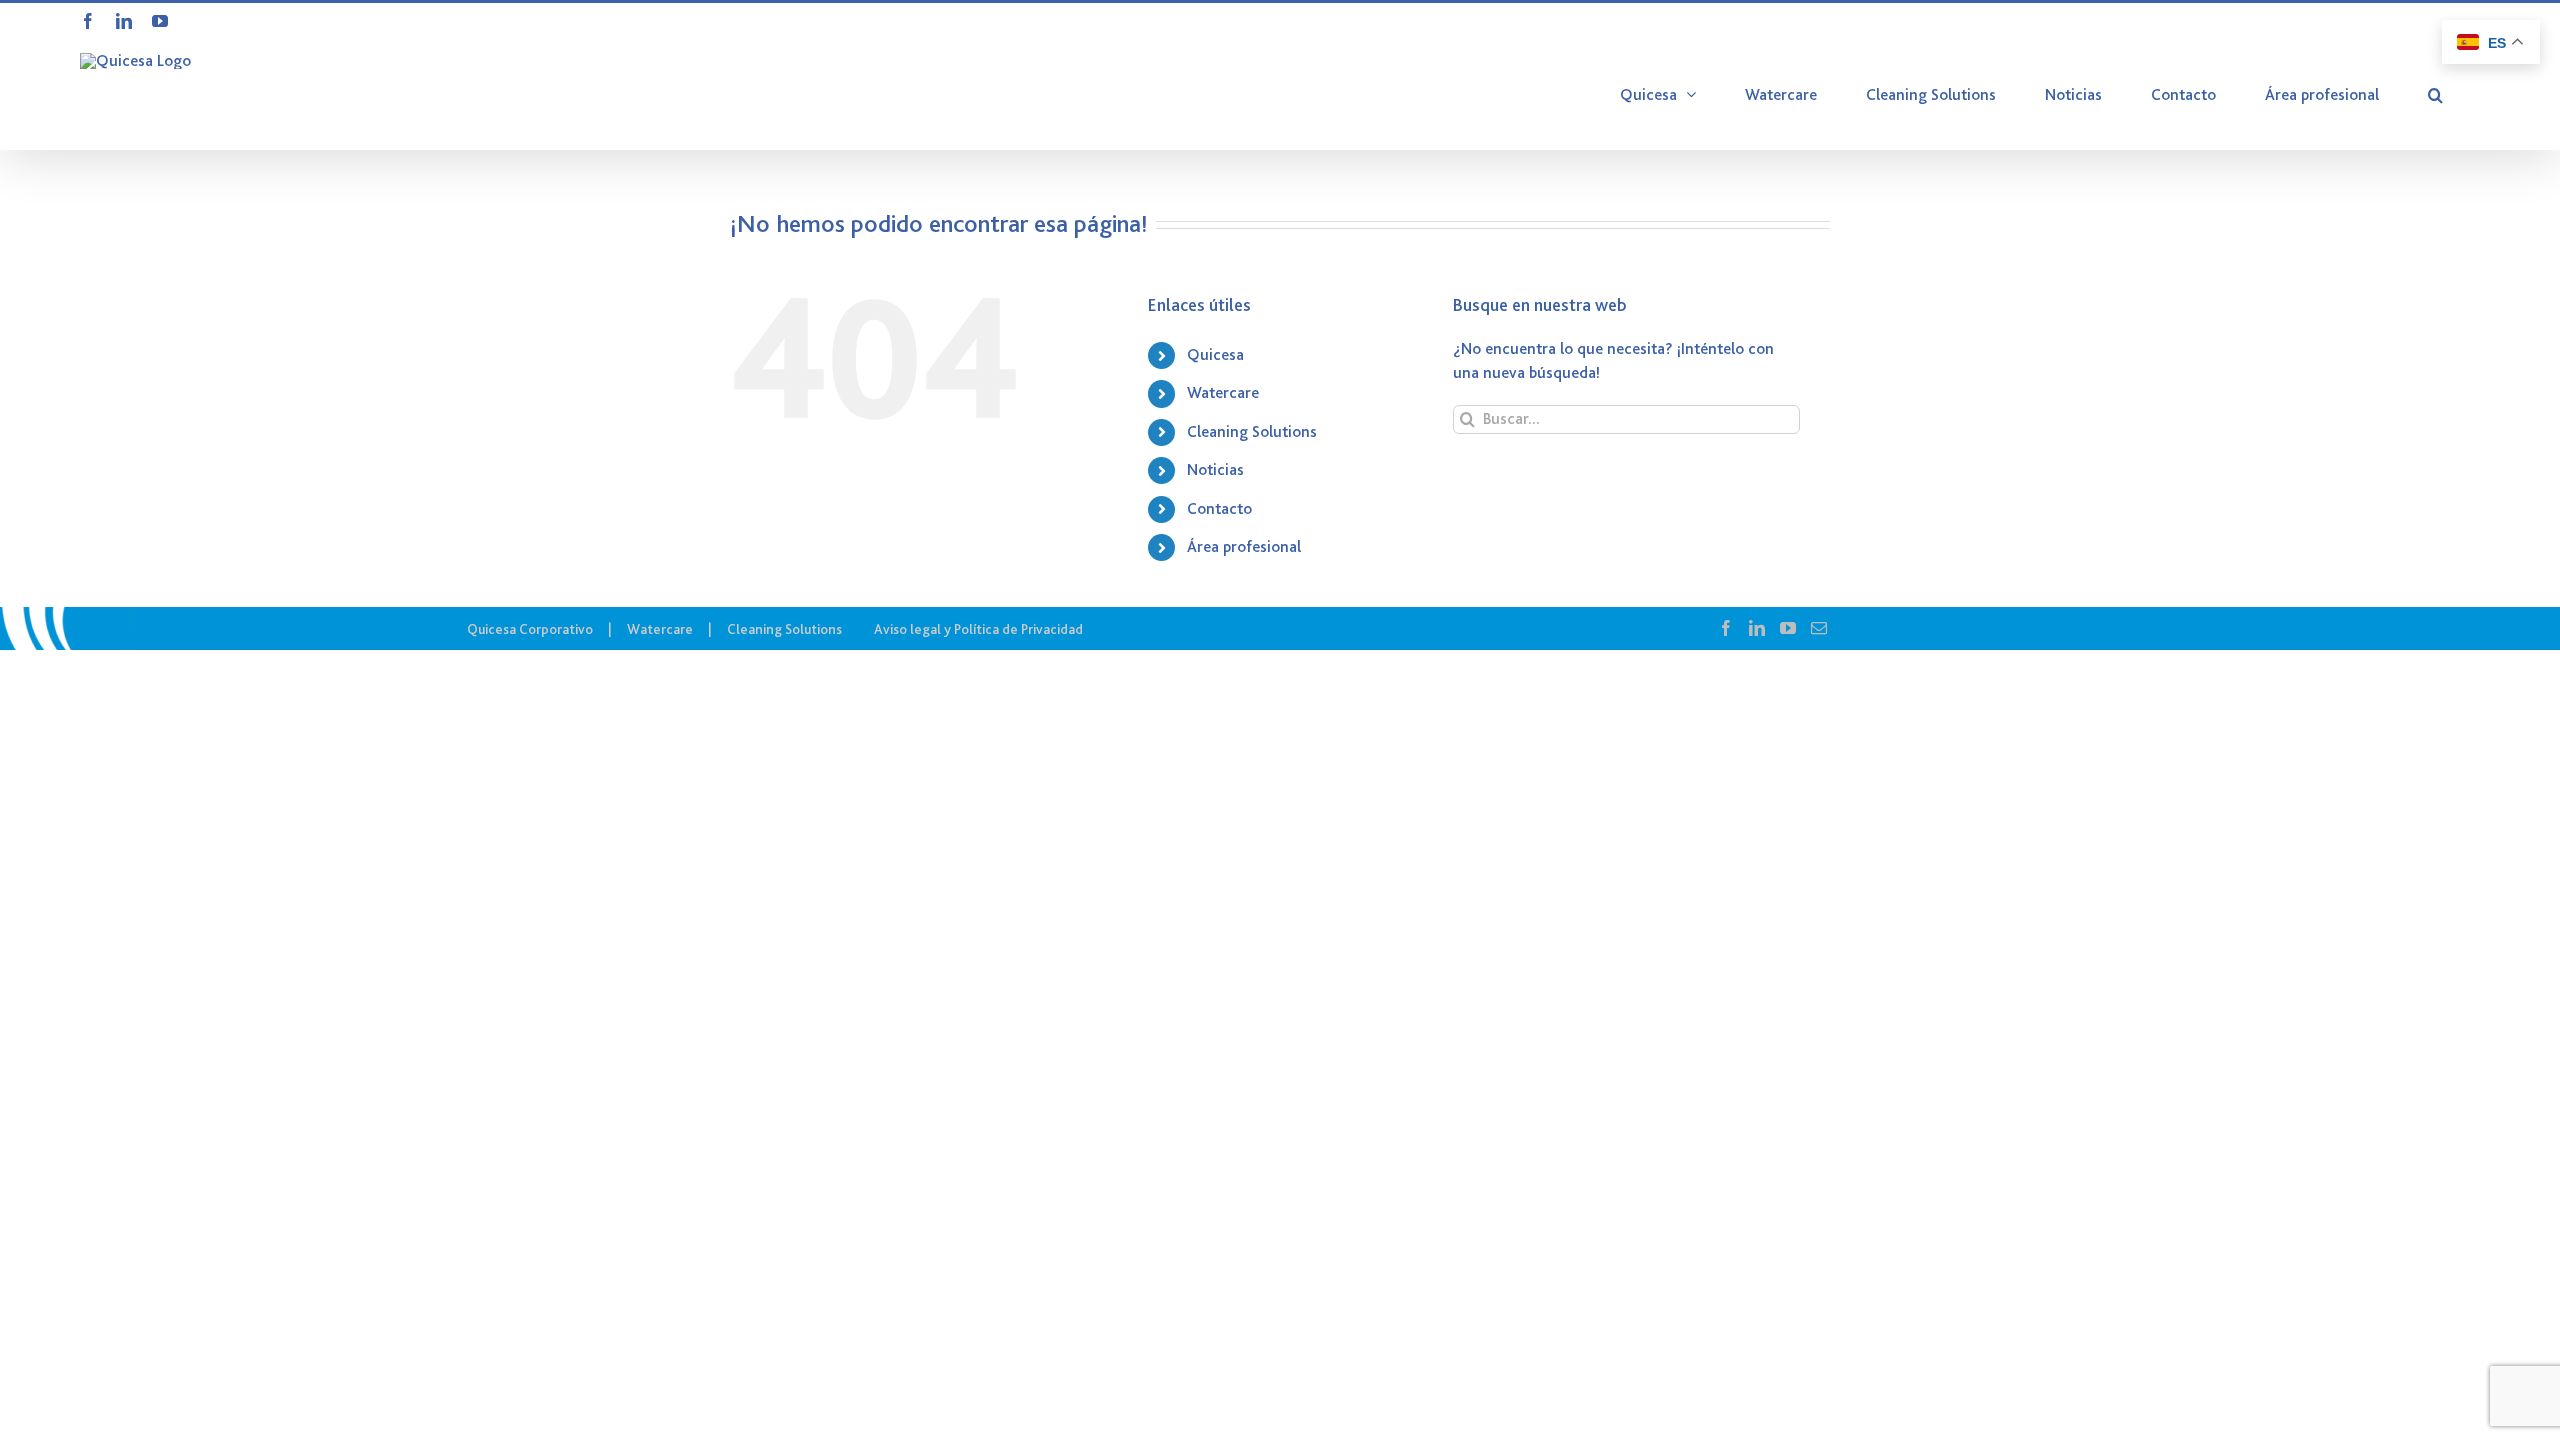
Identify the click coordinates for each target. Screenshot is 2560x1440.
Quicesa (1215, 355)
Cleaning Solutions (1252, 432)
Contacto (1219, 509)
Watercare (1223, 393)
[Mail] (1819, 628)
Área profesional (1244, 547)
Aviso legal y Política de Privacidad (978, 629)
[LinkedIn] (1757, 628)
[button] (2435, 95)
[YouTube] (1788, 628)
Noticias (1215, 470)
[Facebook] (1726, 628)
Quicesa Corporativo (530, 629)
